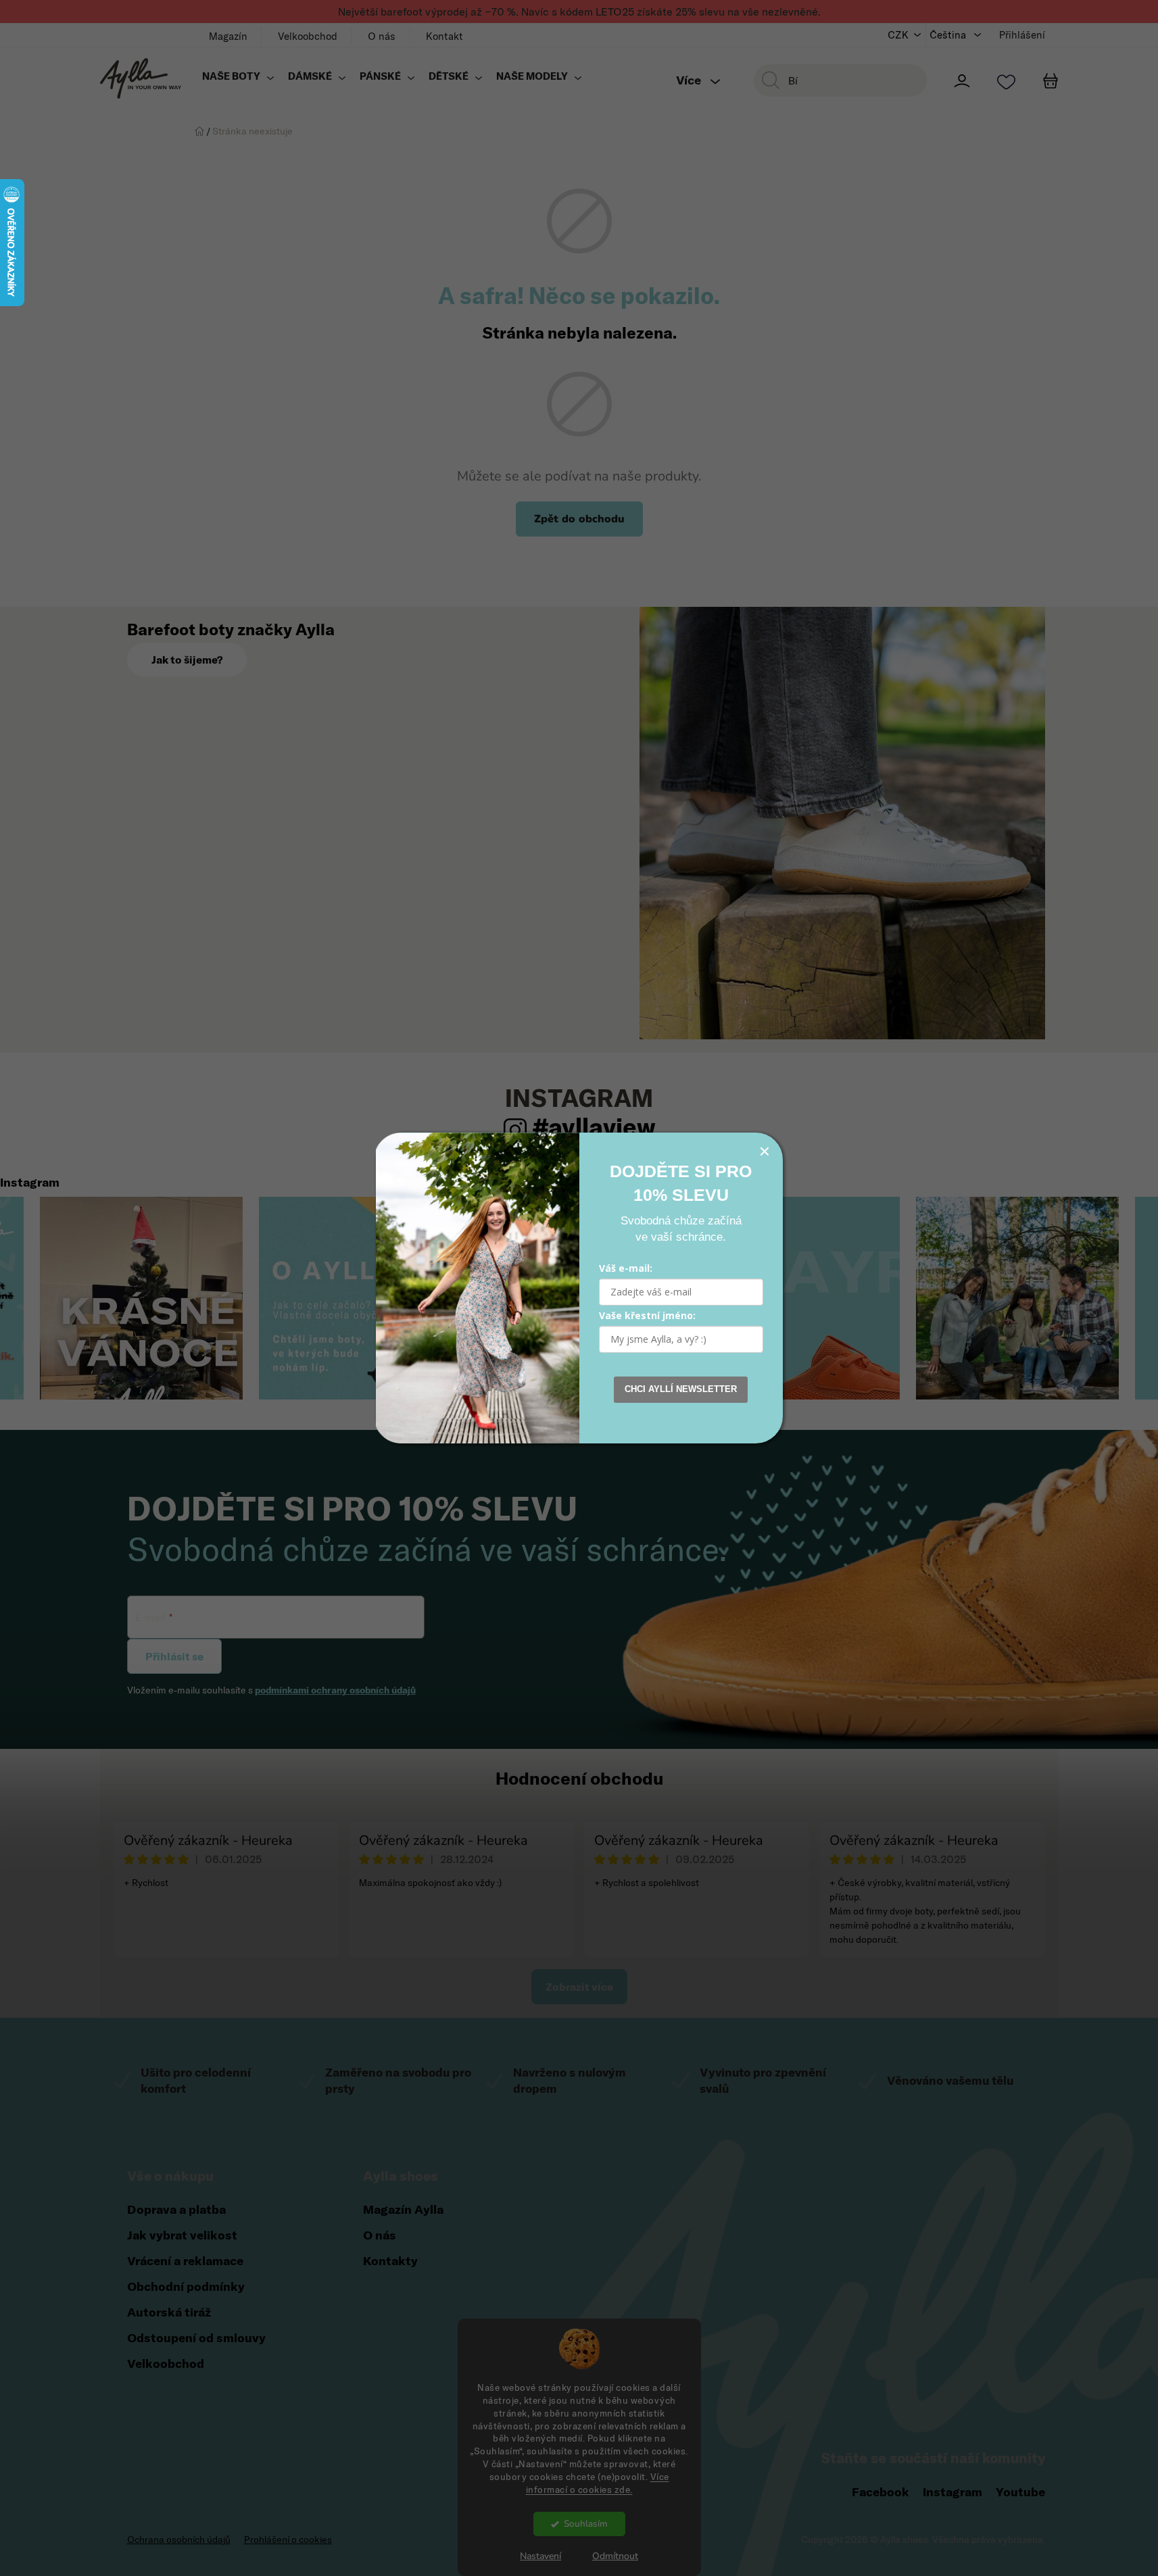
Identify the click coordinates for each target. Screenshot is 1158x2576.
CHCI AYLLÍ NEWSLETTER (681, 1389)
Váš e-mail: (626, 1268)
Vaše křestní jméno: (647, 1315)
